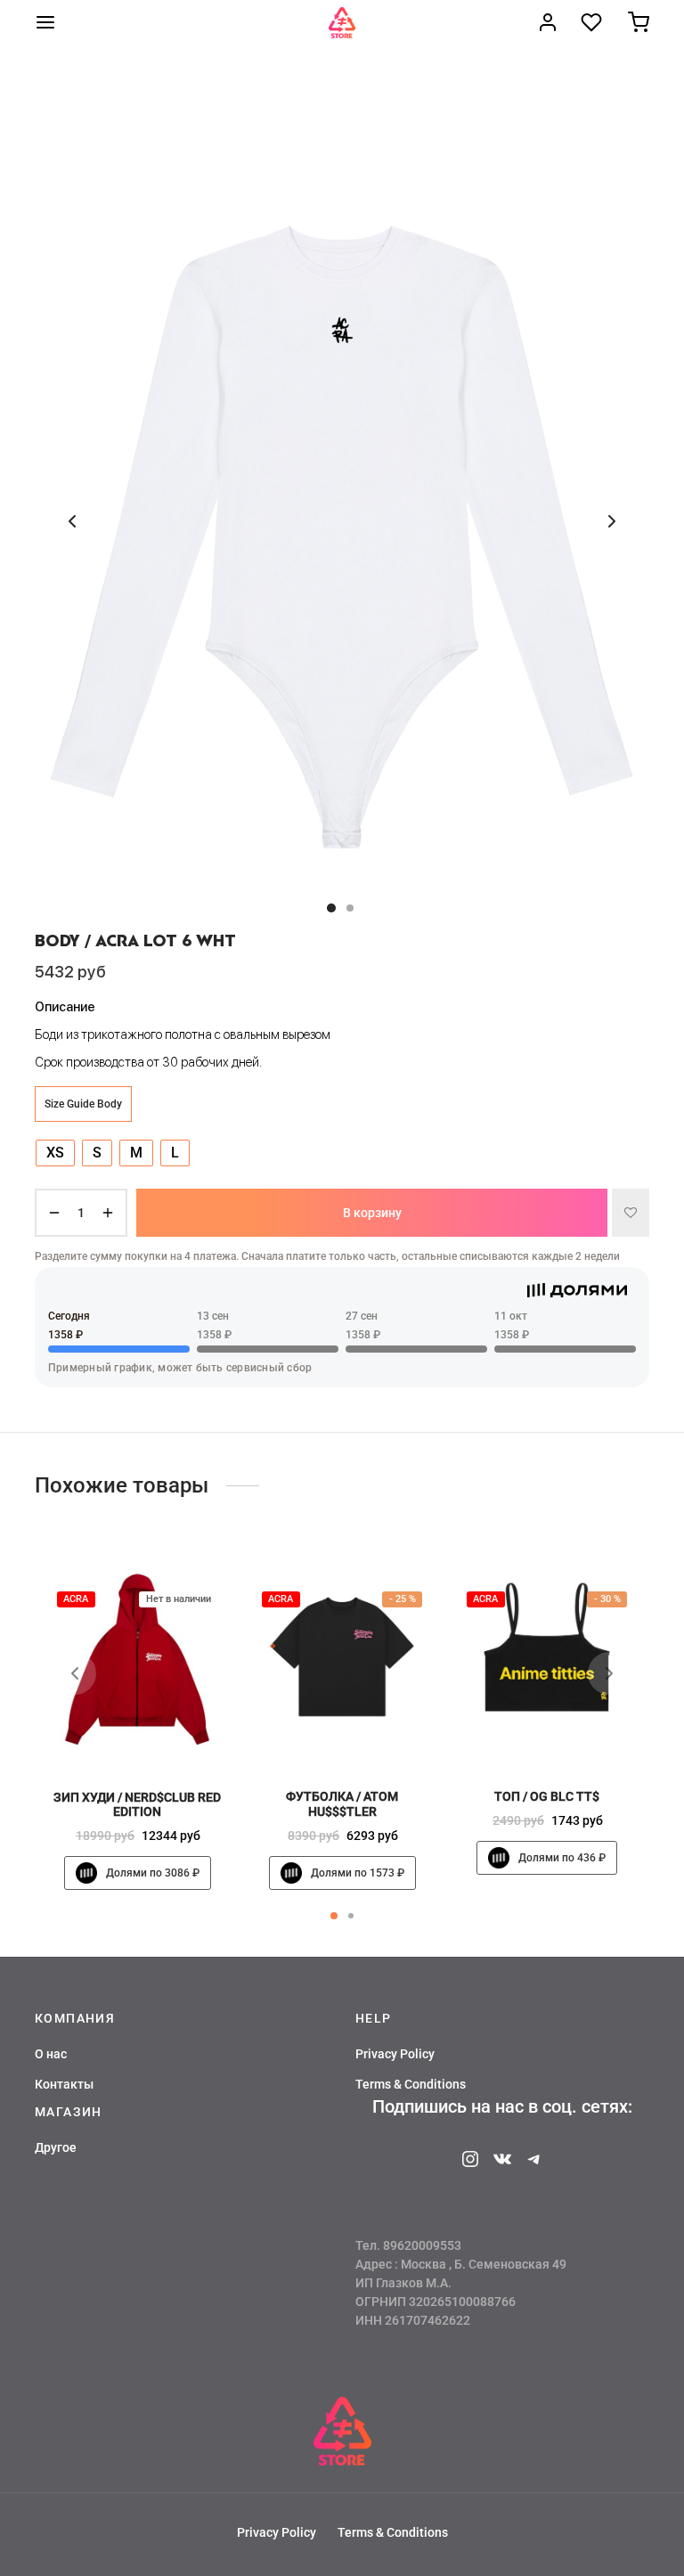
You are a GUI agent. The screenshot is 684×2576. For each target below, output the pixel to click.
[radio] (55, 1153)
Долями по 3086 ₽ (153, 1873)
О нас (51, 2054)
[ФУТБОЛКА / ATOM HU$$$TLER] (342, 1658)
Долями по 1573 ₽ (358, 1872)
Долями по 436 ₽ (562, 1858)
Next (612, 521)
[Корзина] (639, 22)
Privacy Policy (395, 2054)
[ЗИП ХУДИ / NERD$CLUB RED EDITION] (137, 1659)
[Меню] (45, 22)
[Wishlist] (593, 22)
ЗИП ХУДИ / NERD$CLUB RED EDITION (137, 1804)
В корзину (372, 1213)
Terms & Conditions (411, 2084)
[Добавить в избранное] (631, 1213)
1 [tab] (334, 1916)
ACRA (76, 1599)
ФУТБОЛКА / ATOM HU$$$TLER (342, 1804)
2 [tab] (351, 1916)
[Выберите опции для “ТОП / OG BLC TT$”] (577, 1735)
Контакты (64, 2084)
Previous (72, 521)
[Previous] (75, 1673)
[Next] (609, 1673)
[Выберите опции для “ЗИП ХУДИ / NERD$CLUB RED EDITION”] (167, 1736)
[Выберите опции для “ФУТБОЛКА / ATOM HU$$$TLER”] (372, 1735)
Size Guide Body (83, 1104)
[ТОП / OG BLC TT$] (547, 1658)
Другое (56, 2147)
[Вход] (548, 22)
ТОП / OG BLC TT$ (547, 1796)
